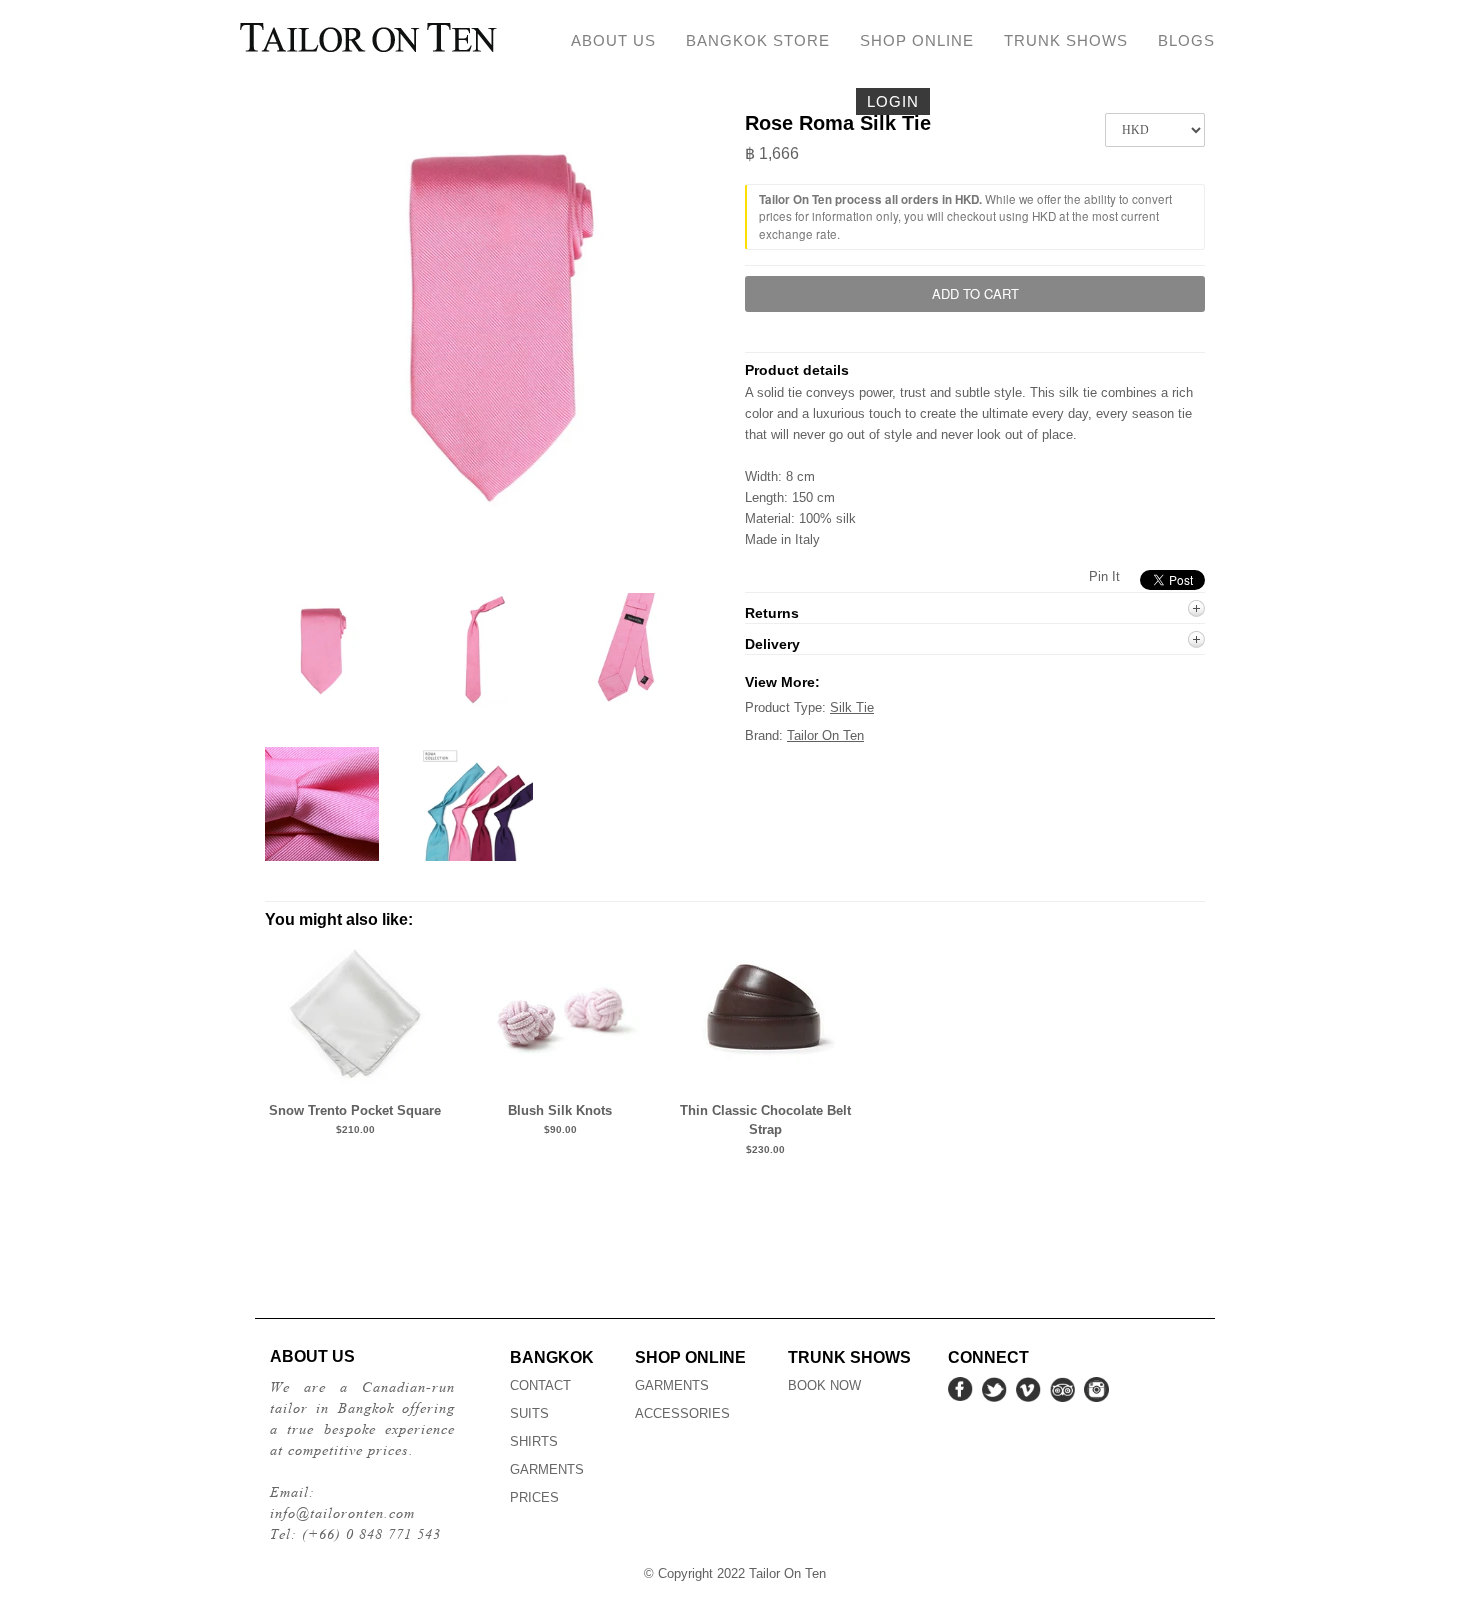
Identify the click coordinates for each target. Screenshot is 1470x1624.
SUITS (529, 1413)
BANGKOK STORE (758, 40)
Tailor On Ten (825, 735)
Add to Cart (975, 293)
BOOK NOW (824, 1385)
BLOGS (1186, 40)
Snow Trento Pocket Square (355, 1110)
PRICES (534, 1497)
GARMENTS (547, 1469)
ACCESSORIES (682, 1413)
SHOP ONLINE (917, 40)
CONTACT (540, 1385)
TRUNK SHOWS (1066, 40)
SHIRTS (534, 1441)
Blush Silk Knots (560, 1110)
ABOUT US (613, 40)
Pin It (1104, 576)
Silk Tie (852, 707)
